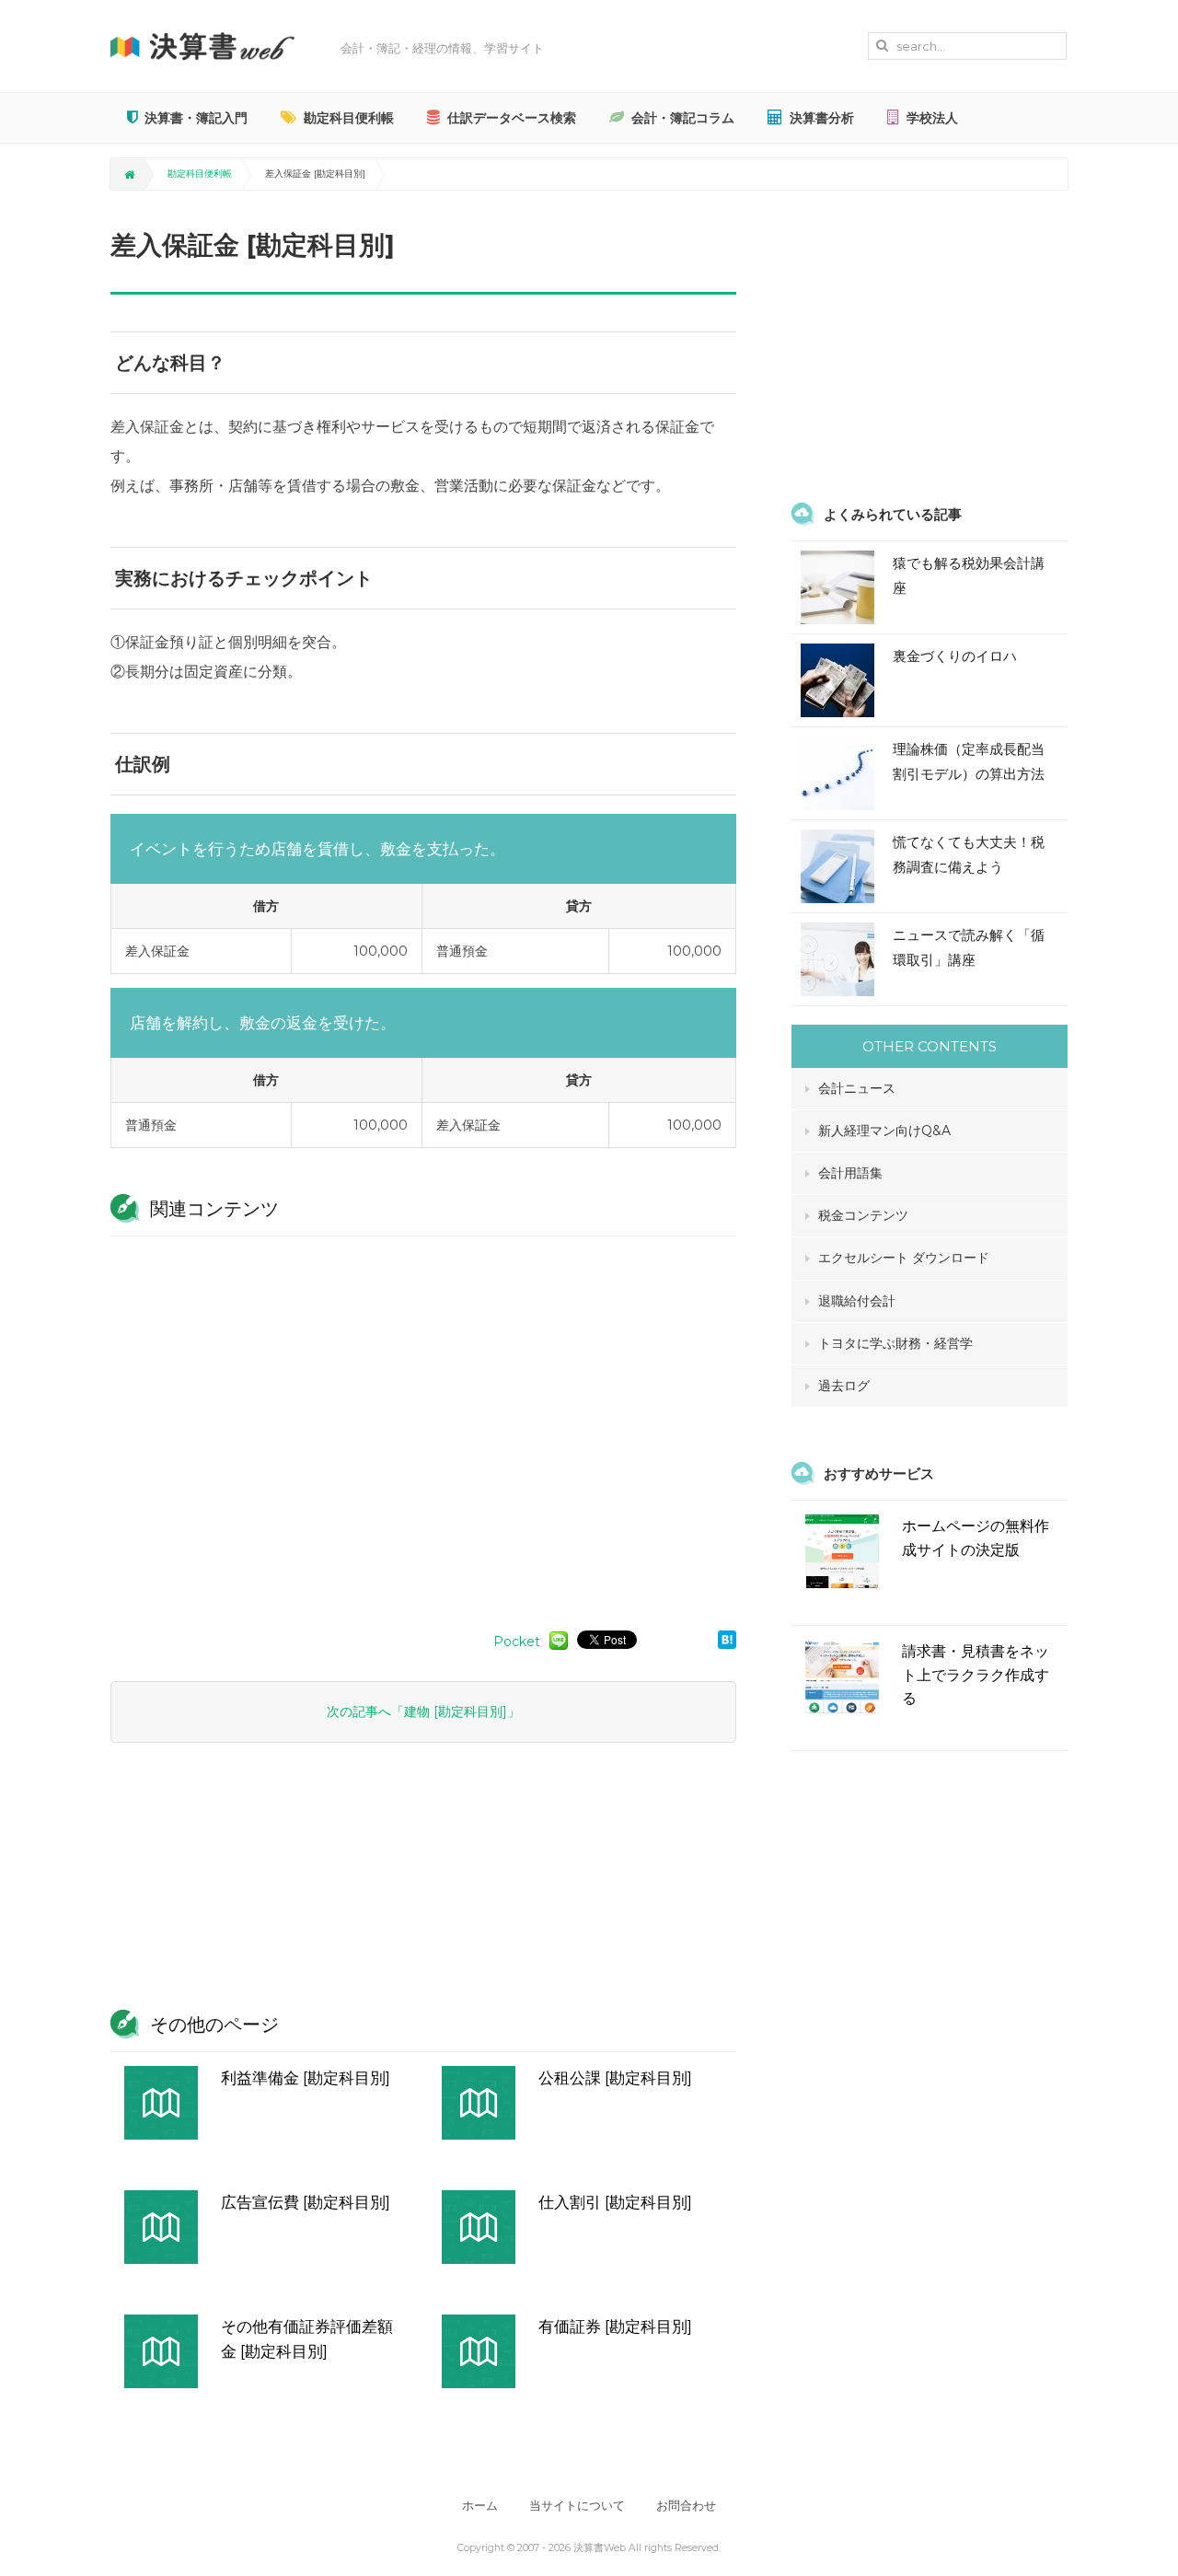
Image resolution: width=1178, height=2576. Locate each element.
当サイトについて (577, 2506)
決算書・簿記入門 (196, 118)
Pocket (517, 1642)
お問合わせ (686, 2506)
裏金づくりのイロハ (955, 656)
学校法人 (932, 118)
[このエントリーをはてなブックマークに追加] (727, 1639)
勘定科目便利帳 (349, 118)
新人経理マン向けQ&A (884, 1131)
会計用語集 (850, 1173)
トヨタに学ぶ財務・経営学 (895, 1343)
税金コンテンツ (863, 1215)
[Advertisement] (423, 1424)
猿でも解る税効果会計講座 (969, 575)
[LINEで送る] (559, 1640)
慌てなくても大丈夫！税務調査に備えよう (969, 854)
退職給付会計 (857, 1301)
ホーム (480, 2506)
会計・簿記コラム (683, 118)
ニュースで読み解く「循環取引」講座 (969, 947)
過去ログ (844, 1386)
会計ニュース (857, 1088)
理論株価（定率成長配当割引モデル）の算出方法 (969, 761)
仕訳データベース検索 (512, 118)
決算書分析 (822, 118)
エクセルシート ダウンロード (904, 1258)
